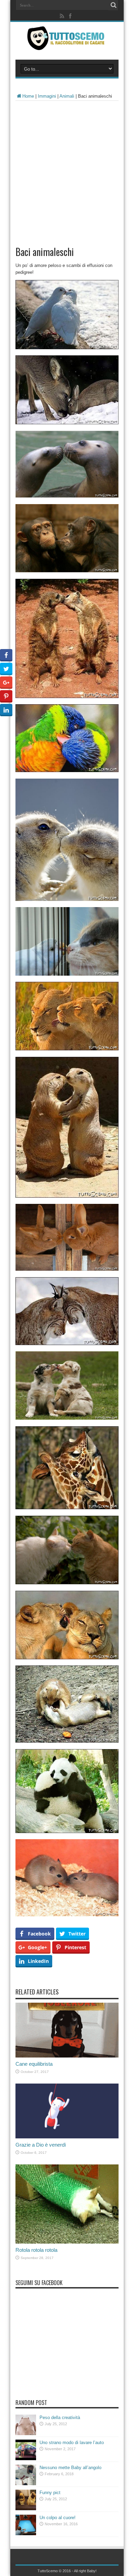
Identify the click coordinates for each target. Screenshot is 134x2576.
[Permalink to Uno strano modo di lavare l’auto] (26, 2459)
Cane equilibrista (34, 2064)
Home (28, 96)
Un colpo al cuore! (58, 2518)
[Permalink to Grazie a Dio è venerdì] (67, 2137)
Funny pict (50, 2493)
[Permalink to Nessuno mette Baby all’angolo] (26, 2484)
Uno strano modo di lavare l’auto (72, 2443)
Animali (67, 96)
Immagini (47, 96)
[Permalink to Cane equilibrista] (67, 2056)
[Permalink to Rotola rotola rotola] (67, 2242)
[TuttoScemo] (67, 45)
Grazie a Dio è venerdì (41, 2145)
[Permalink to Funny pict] (26, 2509)
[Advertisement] (67, 171)
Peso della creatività (60, 2418)
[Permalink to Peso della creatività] (26, 2434)
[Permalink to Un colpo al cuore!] (26, 2534)
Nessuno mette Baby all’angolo (70, 2468)
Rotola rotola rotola (36, 2250)
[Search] (113, 5)
